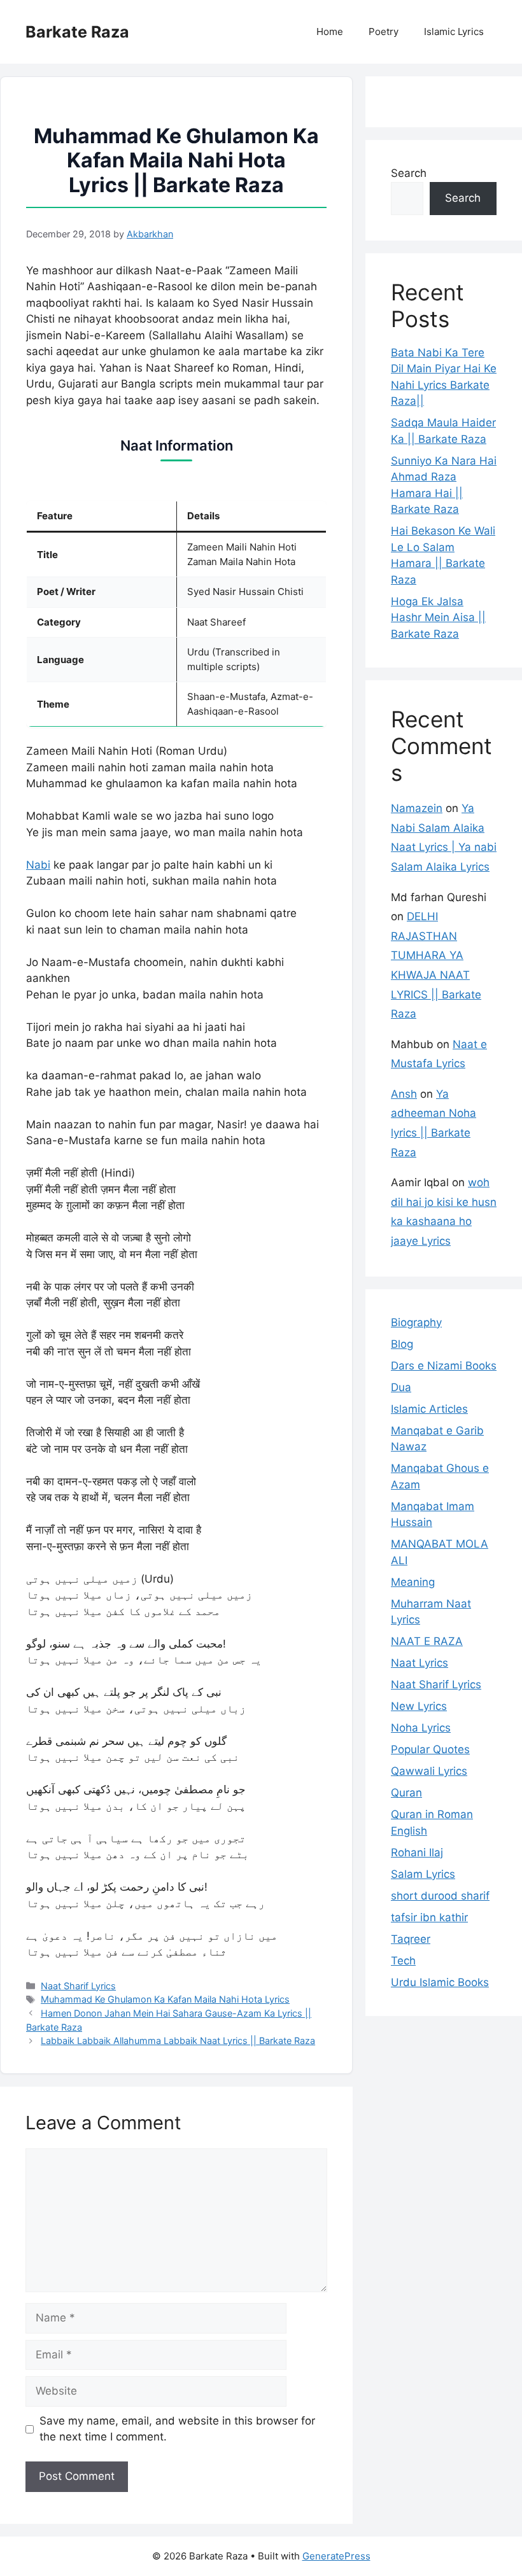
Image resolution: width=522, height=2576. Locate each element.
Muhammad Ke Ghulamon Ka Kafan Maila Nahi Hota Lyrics (165, 1999)
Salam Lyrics (423, 1874)
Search (409, 173)
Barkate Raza (77, 32)
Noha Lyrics (421, 1728)
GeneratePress (336, 2556)
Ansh (404, 1094)
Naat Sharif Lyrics (78, 1986)
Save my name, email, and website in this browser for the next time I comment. (177, 2429)
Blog (402, 1344)
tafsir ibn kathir (429, 1917)
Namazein (417, 808)
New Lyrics (419, 1706)
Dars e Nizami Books (444, 1366)
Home (330, 31)
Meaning (413, 1582)
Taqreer (411, 1939)
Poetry (384, 31)
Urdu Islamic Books (440, 1982)
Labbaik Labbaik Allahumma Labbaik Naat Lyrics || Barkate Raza (178, 2040)
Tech (403, 1961)
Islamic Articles (429, 1409)
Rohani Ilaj (417, 1852)
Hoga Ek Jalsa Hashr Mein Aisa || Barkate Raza (438, 618)
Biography (416, 1322)
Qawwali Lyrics (429, 1771)
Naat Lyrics (420, 1663)
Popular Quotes (430, 1749)
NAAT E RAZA (427, 1641)
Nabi (38, 865)
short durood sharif (440, 1896)
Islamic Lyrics (454, 31)
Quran (406, 1793)
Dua (401, 1387)
